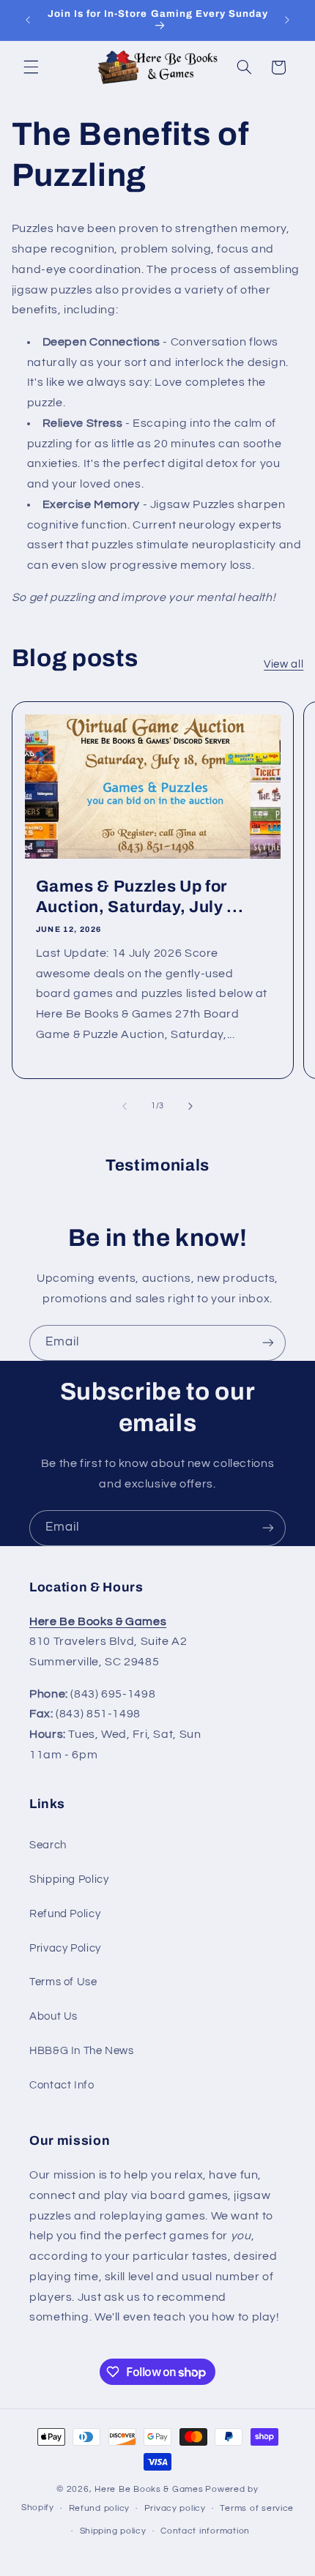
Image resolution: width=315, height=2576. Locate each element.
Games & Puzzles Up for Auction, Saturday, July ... (139, 896)
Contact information (205, 2531)
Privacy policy (175, 2508)
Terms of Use (63, 1982)
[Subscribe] (268, 1343)
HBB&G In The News (82, 2051)
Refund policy (100, 2508)
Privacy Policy (65, 1948)
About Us (53, 2016)
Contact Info (62, 2085)
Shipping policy (113, 2531)
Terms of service (257, 2508)
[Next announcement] (287, 20)
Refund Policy (65, 1914)
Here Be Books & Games (149, 2489)
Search (48, 1845)
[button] (31, 67)
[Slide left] (125, 1106)
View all (283, 664)
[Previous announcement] (28, 20)
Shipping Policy (69, 1879)
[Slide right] (190, 1106)
